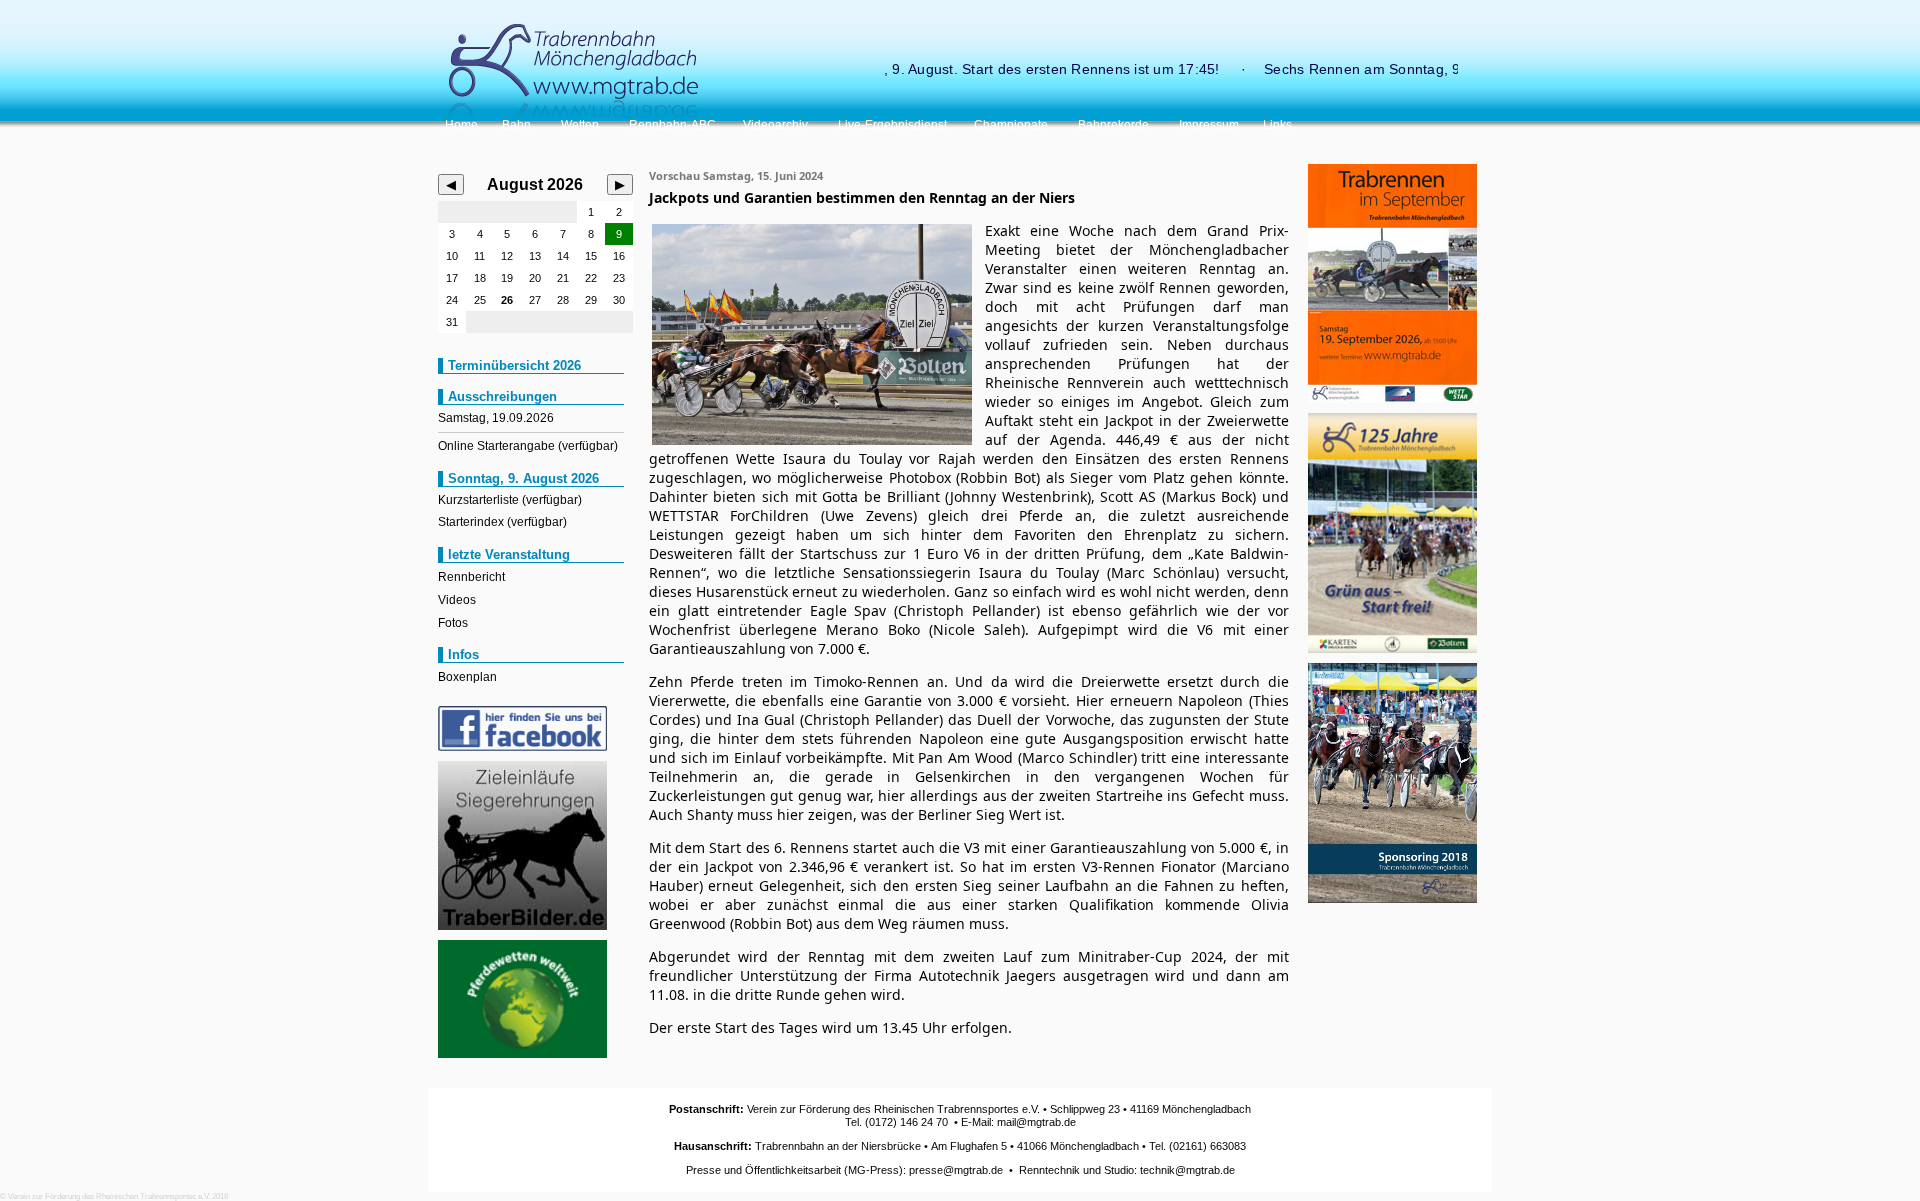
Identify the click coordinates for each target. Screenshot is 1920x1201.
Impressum (1209, 125)
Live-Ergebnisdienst (894, 125)
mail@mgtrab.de (1036, 1122)
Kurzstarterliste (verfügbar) (510, 500)
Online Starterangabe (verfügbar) (528, 446)
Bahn (519, 125)
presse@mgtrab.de (956, 1170)
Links (1277, 125)
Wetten (583, 125)
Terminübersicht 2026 (514, 365)
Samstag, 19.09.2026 (496, 418)
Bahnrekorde (1116, 125)
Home (461, 125)
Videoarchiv (778, 125)
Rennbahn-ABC (674, 125)
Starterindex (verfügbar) (502, 522)
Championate (1014, 125)
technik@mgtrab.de (1187, 1170)
